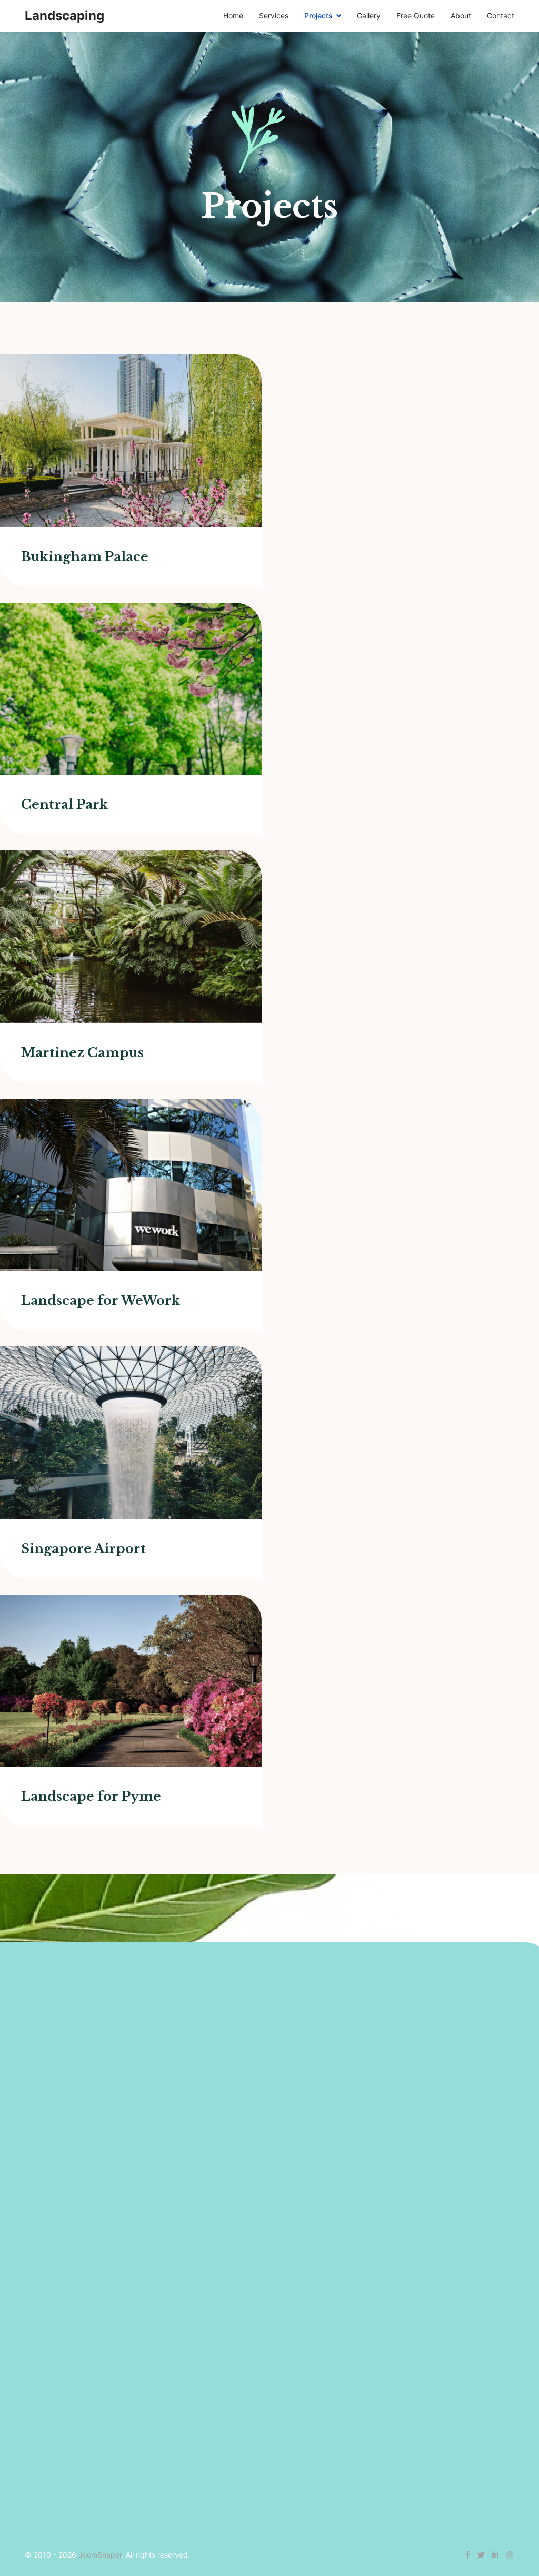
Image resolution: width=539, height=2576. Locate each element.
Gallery (369, 16)
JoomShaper (100, 2555)
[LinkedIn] (495, 2555)
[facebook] (468, 2555)
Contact (501, 16)
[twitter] (481, 2555)
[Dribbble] (510, 2555)
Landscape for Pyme (91, 1796)
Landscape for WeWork (101, 1300)
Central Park (64, 804)
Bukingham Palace (85, 557)
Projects (318, 16)
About (461, 16)
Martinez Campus (82, 1053)
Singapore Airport (83, 1549)
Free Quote (416, 16)
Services (274, 16)
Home (233, 16)
